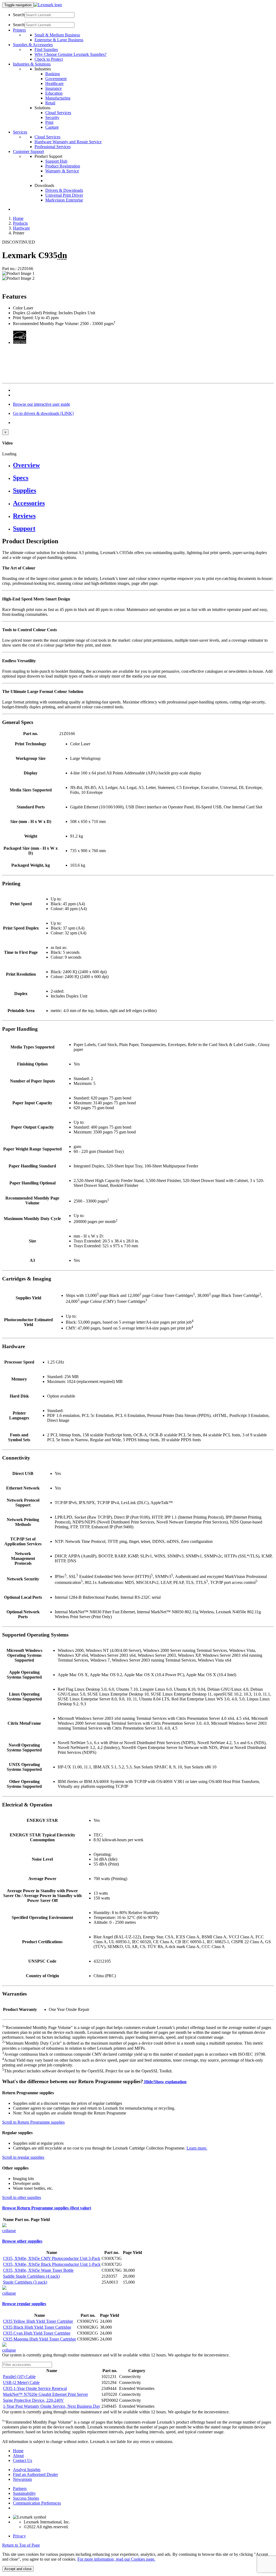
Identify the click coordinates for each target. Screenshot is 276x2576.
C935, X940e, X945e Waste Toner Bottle (38, 2270)
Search (19, 15)
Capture (52, 127)
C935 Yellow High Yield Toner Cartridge (38, 2321)
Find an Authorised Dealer (35, 2474)
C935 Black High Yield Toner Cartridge (37, 2327)
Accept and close (18, 2569)
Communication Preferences (37, 2503)
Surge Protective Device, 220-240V (33, 2400)
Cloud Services (58, 113)
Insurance (54, 88)
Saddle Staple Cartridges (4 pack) (31, 2276)
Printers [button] (19, 30)
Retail (50, 103)
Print (49, 122)
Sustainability (24, 2493)
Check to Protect (49, 59)
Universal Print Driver (64, 195)
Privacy (19, 2536)
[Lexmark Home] (48, 5)
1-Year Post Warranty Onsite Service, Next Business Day (52, 2406)
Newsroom (22, 2479)
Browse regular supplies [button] (24, 2304)
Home (18, 218)
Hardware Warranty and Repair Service (68, 142)
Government (56, 79)
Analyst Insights (27, 2470)
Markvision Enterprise (64, 200)
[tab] (143, 465)
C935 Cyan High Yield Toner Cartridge (37, 2333)
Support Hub (56, 161)
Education (54, 93)
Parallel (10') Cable (19, 2377)
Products (20, 223)
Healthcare (54, 83)
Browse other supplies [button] (22, 2241)
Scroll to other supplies (22, 2197)
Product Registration (63, 166)
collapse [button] (9, 2231)
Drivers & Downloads (64, 190)
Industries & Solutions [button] (32, 64)
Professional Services (53, 147)
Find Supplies (46, 49)
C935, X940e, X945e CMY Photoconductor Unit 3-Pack (52, 2258)
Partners (20, 2488)
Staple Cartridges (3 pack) (25, 2282)
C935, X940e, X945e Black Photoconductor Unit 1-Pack (52, 2264)
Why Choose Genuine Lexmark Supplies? (70, 54)
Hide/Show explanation (165, 2082)
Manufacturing (58, 98)
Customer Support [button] (28, 151)
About (18, 2456)
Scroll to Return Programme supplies (33, 2122)
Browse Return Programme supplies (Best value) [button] (47, 2208)
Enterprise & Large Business (59, 40)
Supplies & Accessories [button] (33, 45)
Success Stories (26, 2498)
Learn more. (197, 2148)
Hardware (21, 228)
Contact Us (23, 2460)
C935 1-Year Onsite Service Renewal (35, 2388)
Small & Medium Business (57, 35)
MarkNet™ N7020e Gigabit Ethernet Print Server (45, 2394)
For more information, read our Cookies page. (116, 2559)
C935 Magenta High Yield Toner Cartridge (39, 2339)
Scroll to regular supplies (23, 2157)
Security (52, 117)
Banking (53, 74)
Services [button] (20, 132)
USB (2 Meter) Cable (21, 2382)
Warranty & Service (62, 171)
